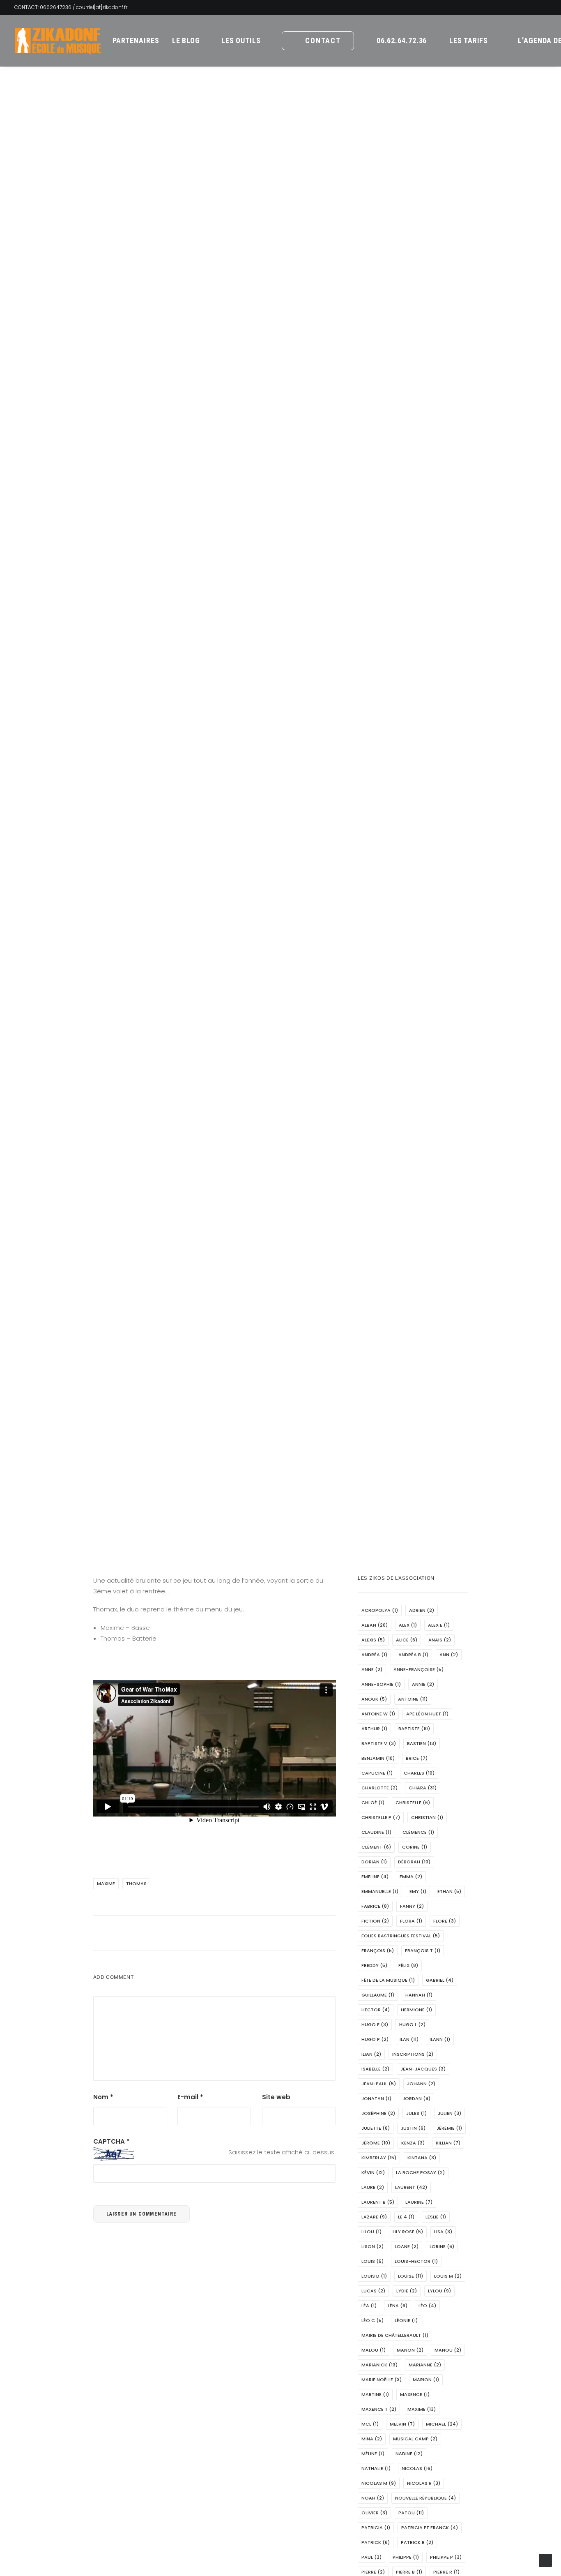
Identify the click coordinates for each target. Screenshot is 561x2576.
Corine (415, 1847)
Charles (419, 1773)
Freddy (374, 1965)
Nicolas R (424, 2483)
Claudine (376, 1832)
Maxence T (379, 2409)
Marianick (379, 2365)
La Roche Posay (420, 2172)
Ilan (409, 2039)
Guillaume (378, 1995)
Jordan (416, 2098)
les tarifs (469, 40)
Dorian (374, 1862)
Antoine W (378, 1714)
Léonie (406, 2320)
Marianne (425, 2365)
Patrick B (417, 2542)
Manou (448, 2350)
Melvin (402, 2424)
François (378, 1950)
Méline (373, 2454)
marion (426, 2380)
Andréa (374, 1655)
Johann (421, 2084)
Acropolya (380, 1610)
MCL (370, 2424)
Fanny (412, 1906)
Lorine (442, 2246)
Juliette (376, 2128)
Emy (418, 1891)
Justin (413, 2128)
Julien (449, 2113)
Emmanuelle (380, 1891)
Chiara (423, 1788)
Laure (373, 2187)
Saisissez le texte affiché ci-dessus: (282, 2152)
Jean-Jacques (423, 2069)
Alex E (439, 1625)
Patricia (376, 2528)
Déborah (414, 1862)
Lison (372, 2246)
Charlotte (379, 1788)
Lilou (371, 2232)
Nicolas (417, 2468)
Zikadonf (386, 818)
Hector (376, 2010)
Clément (376, 1847)
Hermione (416, 2010)
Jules (416, 2113)
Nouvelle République (425, 2498)
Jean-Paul (379, 2084)
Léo (427, 2306)
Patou (411, 2513)
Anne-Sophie (381, 1684)
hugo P (375, 2039)
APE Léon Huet (427, 1714)
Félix (408, 1965)
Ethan (449, 1891)
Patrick (376, 2542)
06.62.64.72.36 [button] (402, 40)
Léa (369, 2306)
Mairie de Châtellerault (395, 2335)
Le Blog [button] (186, 40)
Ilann (440, 2039)
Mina (372, 2439)
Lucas (373, 2291)
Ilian (371, 2054)
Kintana (422, 2158)
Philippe (406, 2557)
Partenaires (136, 40)
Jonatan (376, 2098)
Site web (276, 2097)
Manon (410, 2350)
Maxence (415, 2394)
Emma (411, 1877)
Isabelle (375, 2069)
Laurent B (378, 2202)
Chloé (373, 1803)
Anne (372, 1669)
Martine (375, 2394)
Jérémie (449, 2128)
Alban (375, 1625)
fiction (375, 1921)
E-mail (190, 2097)
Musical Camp (415, 2439)
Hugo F (375, 2024)
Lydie (407, 2291)
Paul (371, 2557)
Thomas (136, 1884)
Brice (417, 1758)
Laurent (411, 2187)
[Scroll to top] (545, 2560)
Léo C (372, 2320)
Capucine (377, 1773)
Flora (411, 1921)
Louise (410, 2276)
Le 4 (406, 2217)
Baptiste (414, 1729)
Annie (423, 1684)
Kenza (413, 2143)
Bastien (422, 1743)
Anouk (374, 1699)
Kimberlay (379, 2158)
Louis (372, 2261)
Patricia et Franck (430, 2528)
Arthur (374, 1729)
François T (423, 1950)
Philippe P (446, 2557)
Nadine (409, 2454)
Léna (398, 2306)
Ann (449, 1655)
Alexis (373, 1640)
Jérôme (376, 2143)
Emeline (375, 1877)
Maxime (106, 1884)
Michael (442, 2424)
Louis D (374, 2276)
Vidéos (341, 818)
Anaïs (440, 1640)
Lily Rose (408, 2232)
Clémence (418, 1832)
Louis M (448, 2276)
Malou (374, 2350)
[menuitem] (136, 41)
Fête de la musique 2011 (256, 818)
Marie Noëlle (382, 2380)
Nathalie (376, 2468)
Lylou (439, 2291)
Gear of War (311, 818)
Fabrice (375, 1906)
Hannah (419, 1995)
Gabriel (440, 1980)
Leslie (436, 2217)
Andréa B (413, 1655)
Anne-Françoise (418, 1669)
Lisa (443, 2232)
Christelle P (381, 1817)
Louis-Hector (416, 2261)
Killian (448, 2143)
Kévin (373, 2172)
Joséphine (378, 2113)
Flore (445, 1921)
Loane (407, 2246)
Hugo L (412, 2024)
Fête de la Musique (388, 1980)
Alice (407, 1640)
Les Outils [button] (241, 40)
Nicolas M (379, 2483)
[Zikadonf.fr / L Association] (58, 41)
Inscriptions (413, 2054)
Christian (427, 1817)
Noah (373, 2498)
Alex (408, 1625)
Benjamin (378, 1758)
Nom (103, 2097)
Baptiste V (379, 1743)
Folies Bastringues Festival (401, 1936)
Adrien (422, 1610)
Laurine (419, 2202)
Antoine (413, 1699)
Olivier (374, 2513)
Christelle (413, 1803)
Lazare (374, 2217)
